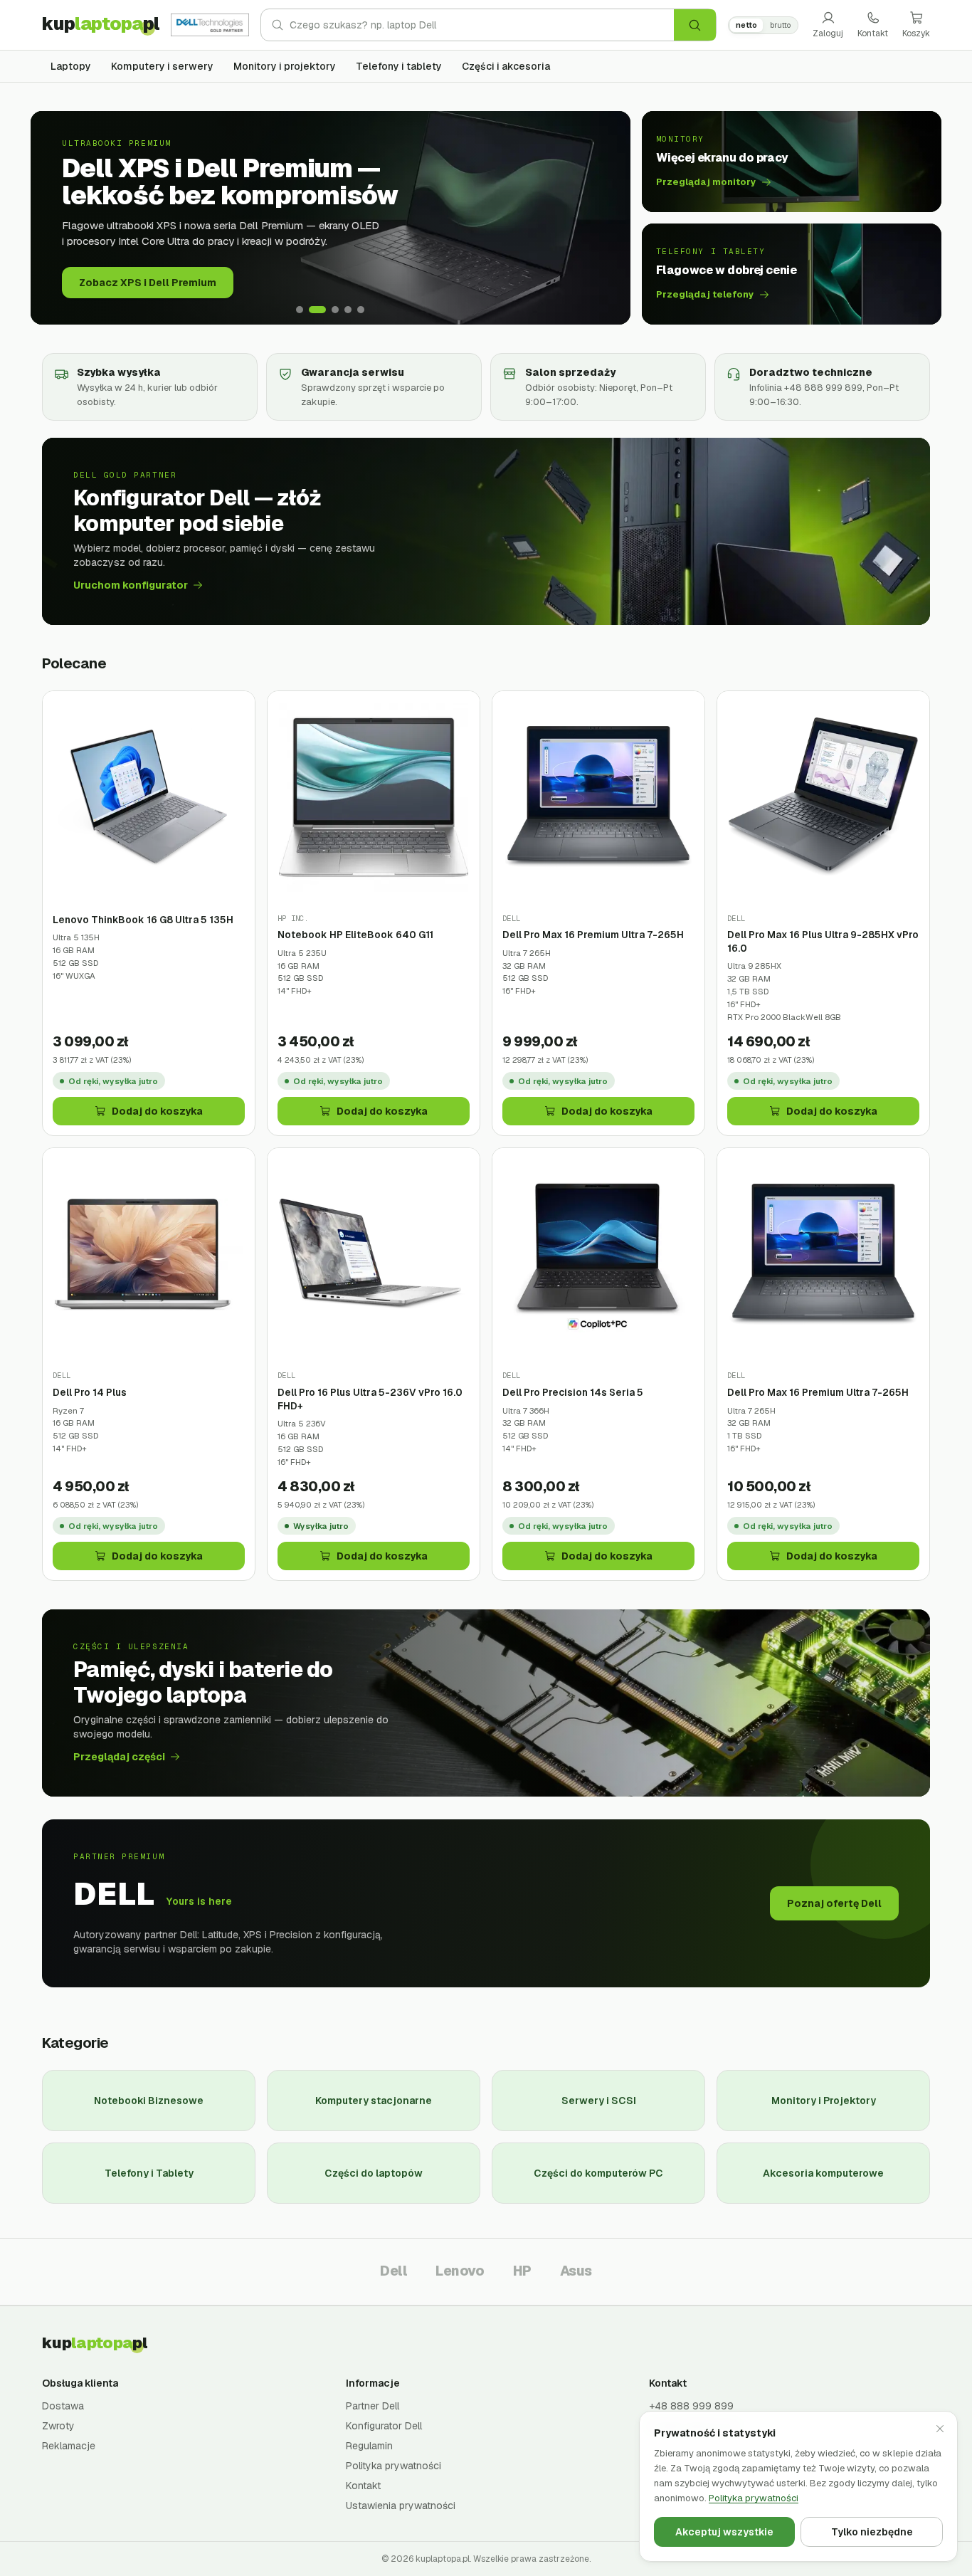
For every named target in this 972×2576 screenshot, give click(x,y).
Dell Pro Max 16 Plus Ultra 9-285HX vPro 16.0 (823, 941)
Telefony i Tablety (149, 2173)
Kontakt (873, 33)
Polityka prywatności (393, 2466)
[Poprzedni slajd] (52, 218)
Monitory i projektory (285, 66)
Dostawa (63, 2406)
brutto (780, 25)
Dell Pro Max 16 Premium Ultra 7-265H (593, 935)
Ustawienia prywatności (401, 2506)
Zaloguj (828, 33)
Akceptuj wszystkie (724, 2532)
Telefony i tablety (399, 66)
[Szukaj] (695, 25)
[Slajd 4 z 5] (348, 310)
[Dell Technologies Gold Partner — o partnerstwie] (210, 25)
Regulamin (369, 2446)
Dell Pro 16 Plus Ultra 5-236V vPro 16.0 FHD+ (370, 1399)
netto (746, 25)
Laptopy (71, 66)
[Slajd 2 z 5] (317, 310)
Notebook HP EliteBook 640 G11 (355, 935)
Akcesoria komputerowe (823, 2173)
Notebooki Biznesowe (149, 2101)
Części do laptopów (374, 2173)
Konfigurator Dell (384, 2426)
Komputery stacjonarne (374, 2101)
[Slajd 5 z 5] (361, 310)
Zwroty (58, 2426)
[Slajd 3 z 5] (335, 310)
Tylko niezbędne (872, 2532)
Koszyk (916, 33)
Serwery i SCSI (599, 2101)
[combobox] (482, 25)
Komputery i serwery (162, 66)
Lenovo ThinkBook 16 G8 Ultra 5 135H (143, 920)
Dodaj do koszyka (157, 1111)
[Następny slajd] (609, 218)
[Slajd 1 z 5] (300, 310)
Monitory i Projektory (824, 2101)
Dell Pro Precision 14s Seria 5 (573, 1392)
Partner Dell (373, 2406)
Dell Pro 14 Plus (90, 1392)
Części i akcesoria (506, 66)
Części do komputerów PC (598, 2173)
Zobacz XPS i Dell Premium (148, 283)
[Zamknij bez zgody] (940, 2429)
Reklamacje (69, 2446)
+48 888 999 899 (691, 2406)
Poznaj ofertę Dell (834, 1903)
